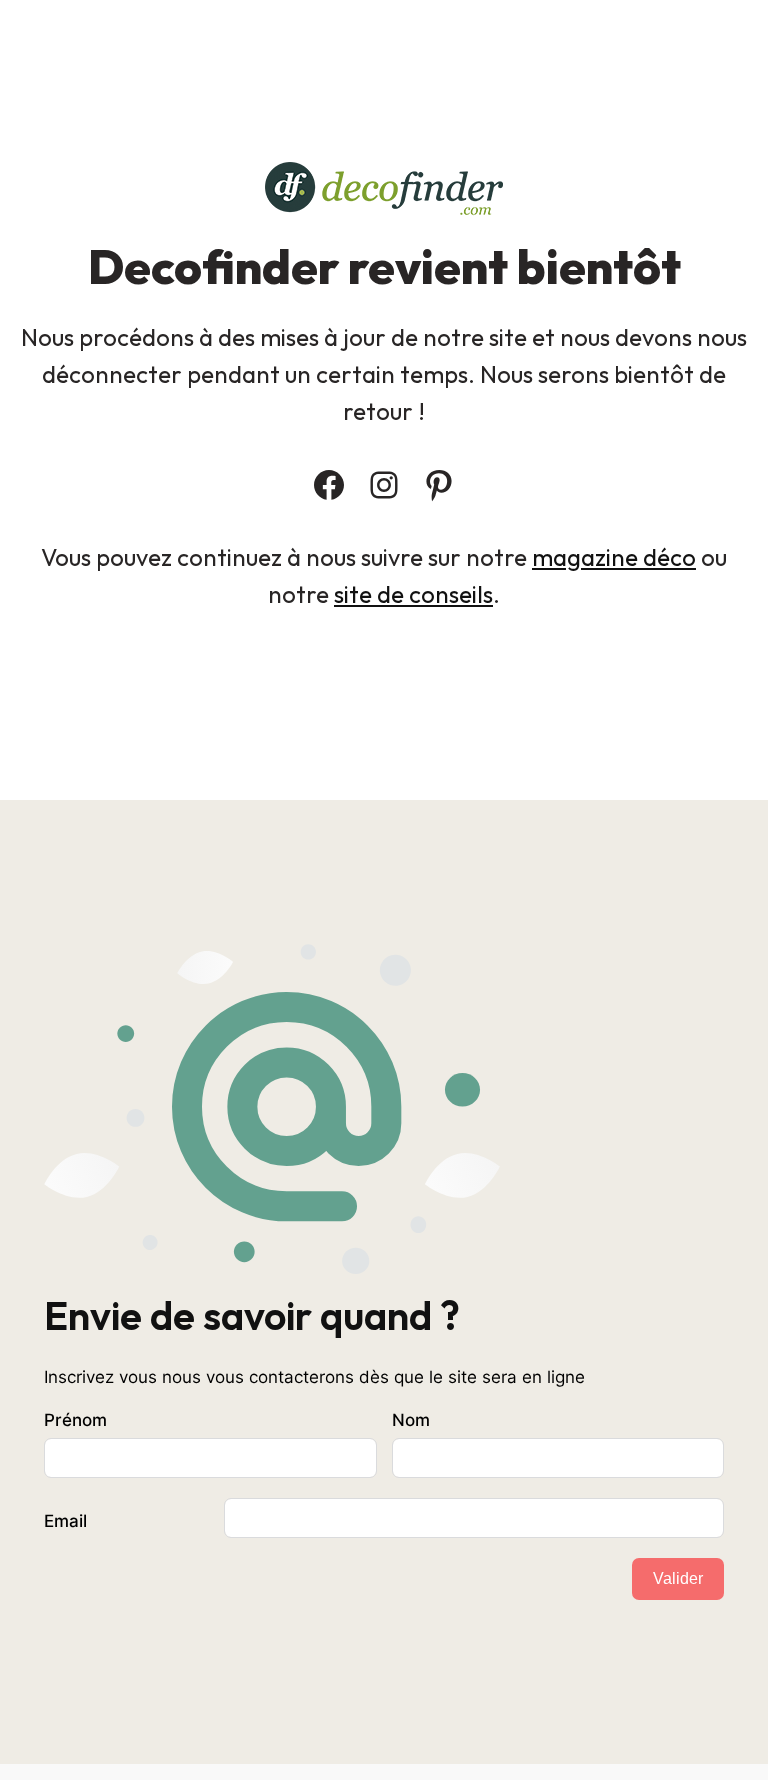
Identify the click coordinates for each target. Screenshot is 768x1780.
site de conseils (413, 594)
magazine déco (614, 557)
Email (65, 1521)
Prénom (75, 1420)
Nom (411, 1420)
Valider (678, 1578)
